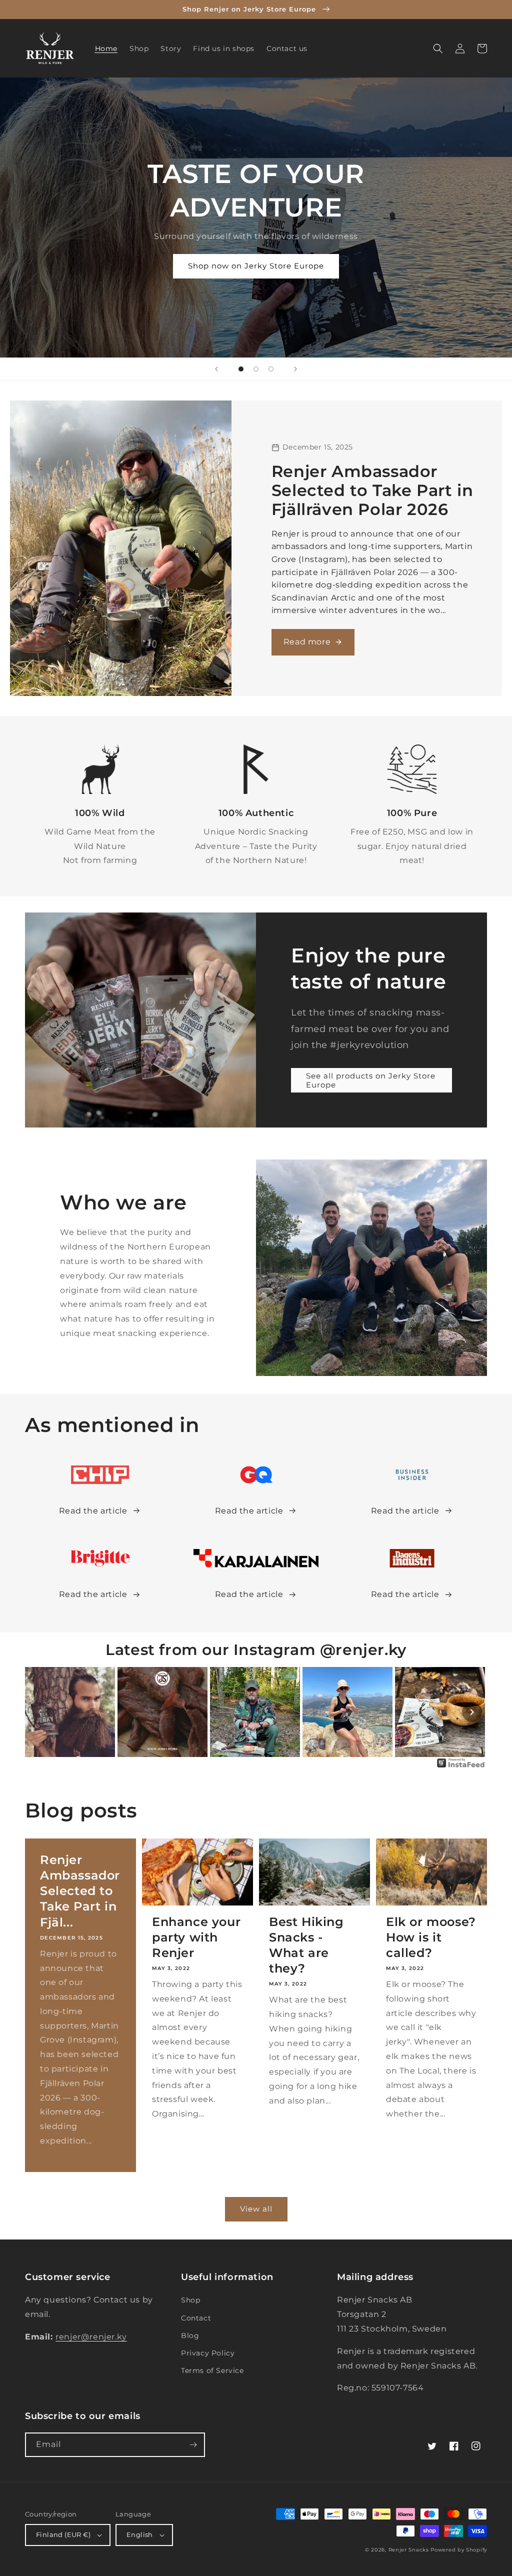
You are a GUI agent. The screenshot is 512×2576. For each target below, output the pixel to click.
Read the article (93, 1511)
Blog (190, 2335)
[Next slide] (295, 369)
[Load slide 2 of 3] (256, 369)
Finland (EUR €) (63, 2534)
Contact (196, 2318)
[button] (438, 48)
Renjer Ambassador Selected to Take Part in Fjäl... (80, 1891)
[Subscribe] (193, 2445)
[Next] (472, 1712)
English (140, 2534)
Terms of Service (212, 2370)
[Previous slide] (216, 369)
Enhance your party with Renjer (196, 1937)
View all (256, 2209)
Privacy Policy (208, 2353)
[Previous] (40, 1712)
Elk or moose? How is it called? (431, 1937)
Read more (307, 642)
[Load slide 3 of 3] (271, 369)
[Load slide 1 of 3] (241, 369)
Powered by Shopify (459, 2550)
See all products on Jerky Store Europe (371, 1080)
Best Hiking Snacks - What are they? (306, 1945)
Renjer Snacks (409, 2550)
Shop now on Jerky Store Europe (256, 266)
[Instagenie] (461, 1767)
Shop (190, 2300)
